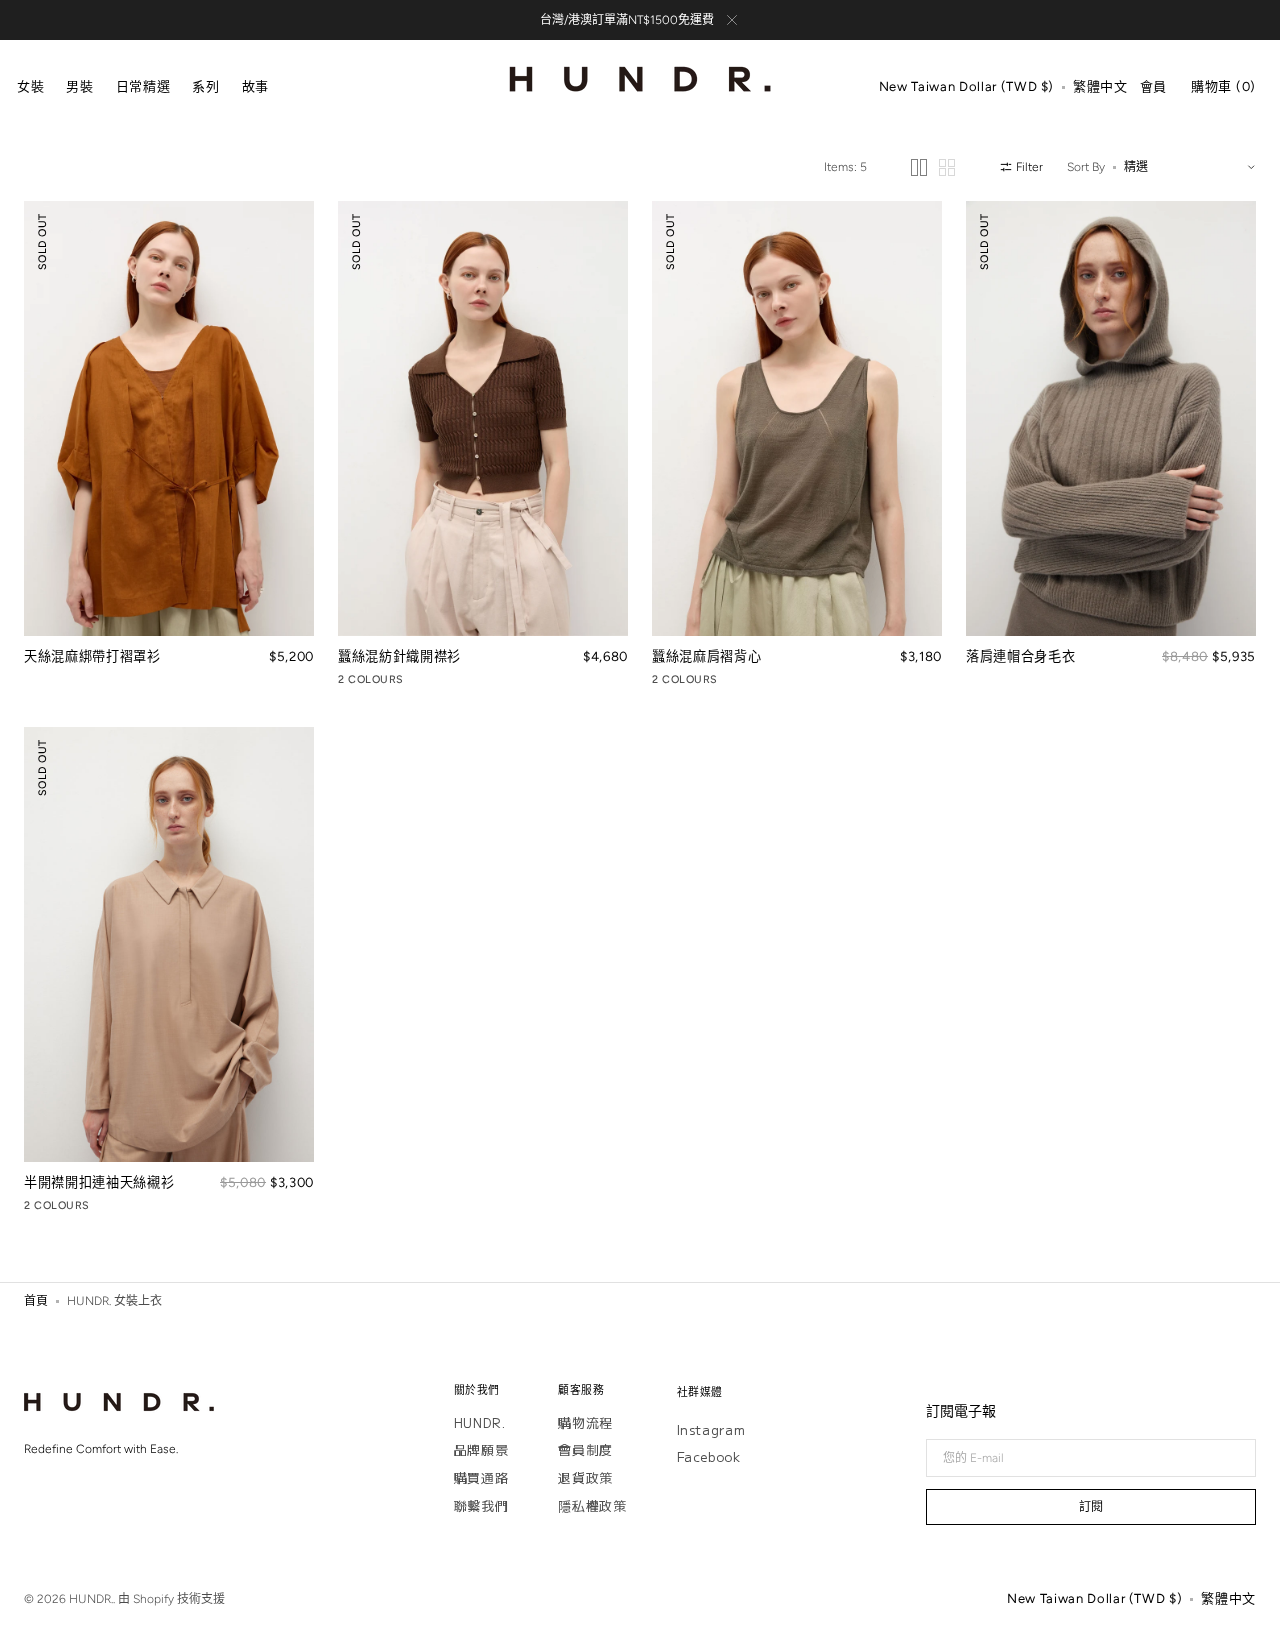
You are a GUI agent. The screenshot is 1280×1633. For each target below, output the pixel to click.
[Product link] (169, 446)
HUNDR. (480, 1423)
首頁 (36, 1301)
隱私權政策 (592, 1505)
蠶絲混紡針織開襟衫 (399, 656)
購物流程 (585, 1423)
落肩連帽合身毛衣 (1020, 656)
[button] (966, 88)
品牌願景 (481, 1449)
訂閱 (1091, 1507)
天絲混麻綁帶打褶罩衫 (92, 656)
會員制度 (585, 1449)
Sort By (1086, 167)
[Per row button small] (947, 167)
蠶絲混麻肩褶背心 (706, 656)
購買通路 (481, 1477)
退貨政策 (585, 1477)
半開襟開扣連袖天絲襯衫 (99, 1182)
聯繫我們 (481, 1505)
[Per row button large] (919, 167)
